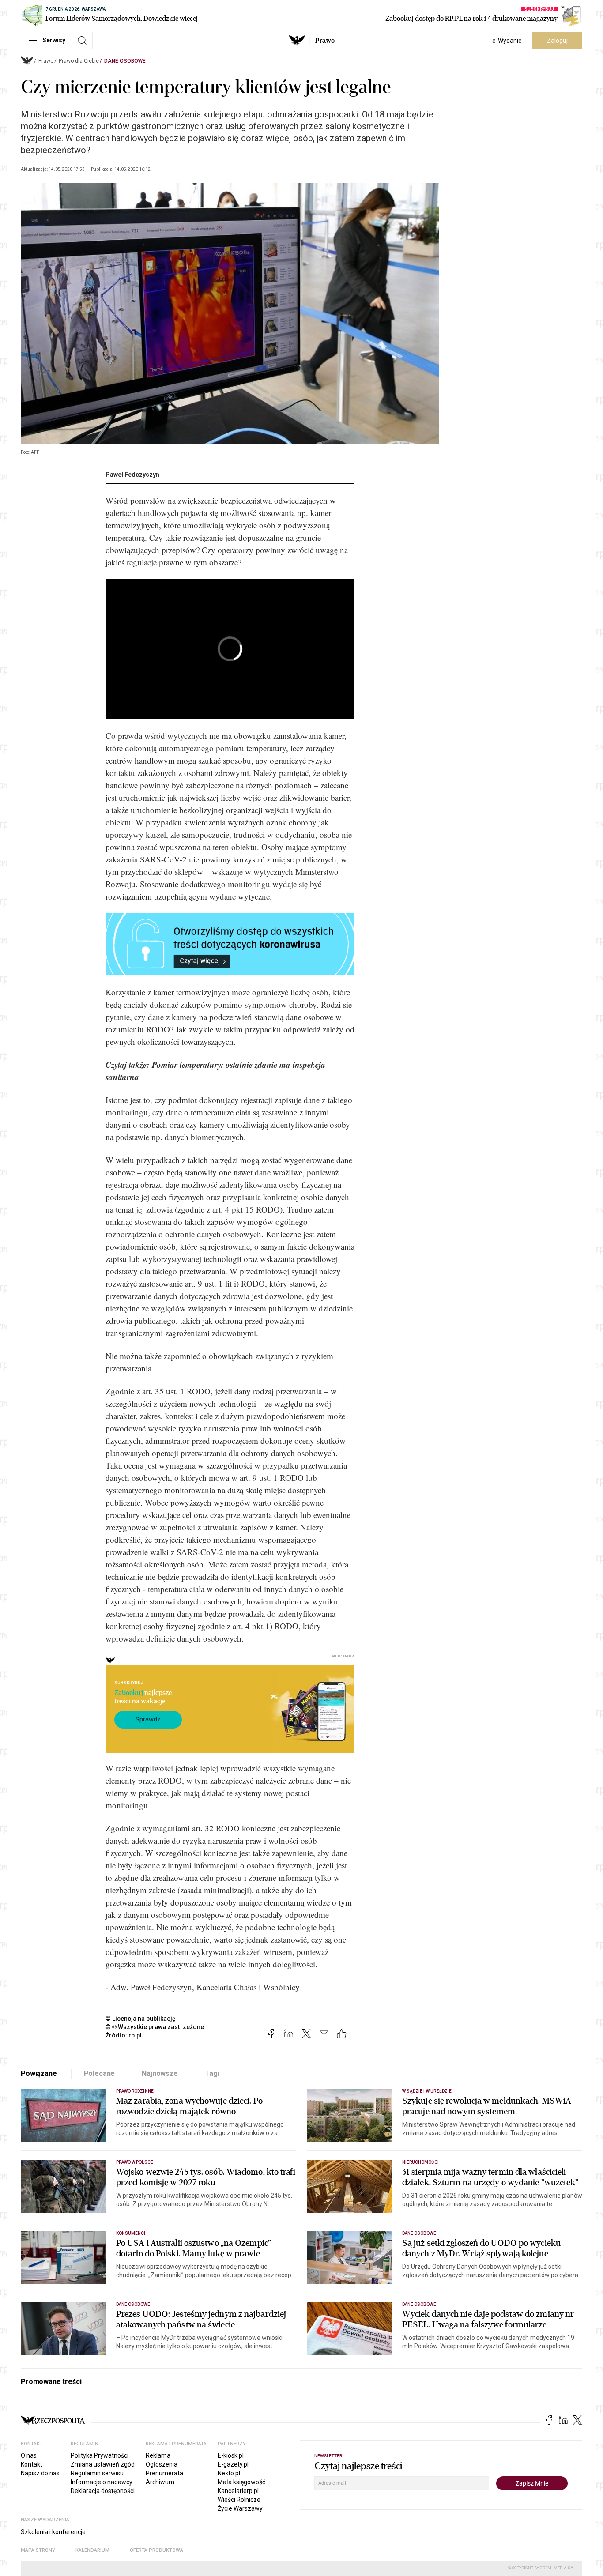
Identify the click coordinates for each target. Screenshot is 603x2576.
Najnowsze (160, 2073)
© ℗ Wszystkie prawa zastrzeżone (155, 2027)
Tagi (212, 2073)
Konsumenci (131, 2233)
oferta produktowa (156, 2550)
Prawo (325, 41)
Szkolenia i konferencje (53, 2532)
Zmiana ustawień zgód (103, 2464)
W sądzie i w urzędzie (427, 2091)
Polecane (100, 2073)
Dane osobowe (125, 61)
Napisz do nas (40, 2473)
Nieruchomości (420, 2162)
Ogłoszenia (162, 2464)
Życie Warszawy (240, 2508)
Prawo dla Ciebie (79, 61)
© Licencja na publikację (141, 2019)
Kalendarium (92, 2550)
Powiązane (39, 2073)
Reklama (158, 2455)
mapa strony (38, 2550)
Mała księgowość (241, 2482)
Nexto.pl (229, 2473)
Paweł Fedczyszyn (132, 475)
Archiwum (160, 2482)
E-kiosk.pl (231, 2455)
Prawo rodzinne (135, 2091)
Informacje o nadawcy (102, 2482)
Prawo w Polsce (135, 2162)
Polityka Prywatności (100, 2455)
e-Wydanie (507, 41)
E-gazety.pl (233, 2464)
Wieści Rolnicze (239, 2500)
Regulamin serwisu (97, 2473)
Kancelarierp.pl (238, 2491)
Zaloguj (557, 41)
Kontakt (32, 2464)
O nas (29, 2455)
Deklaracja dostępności (103, 2491)
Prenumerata (164, 2473)
